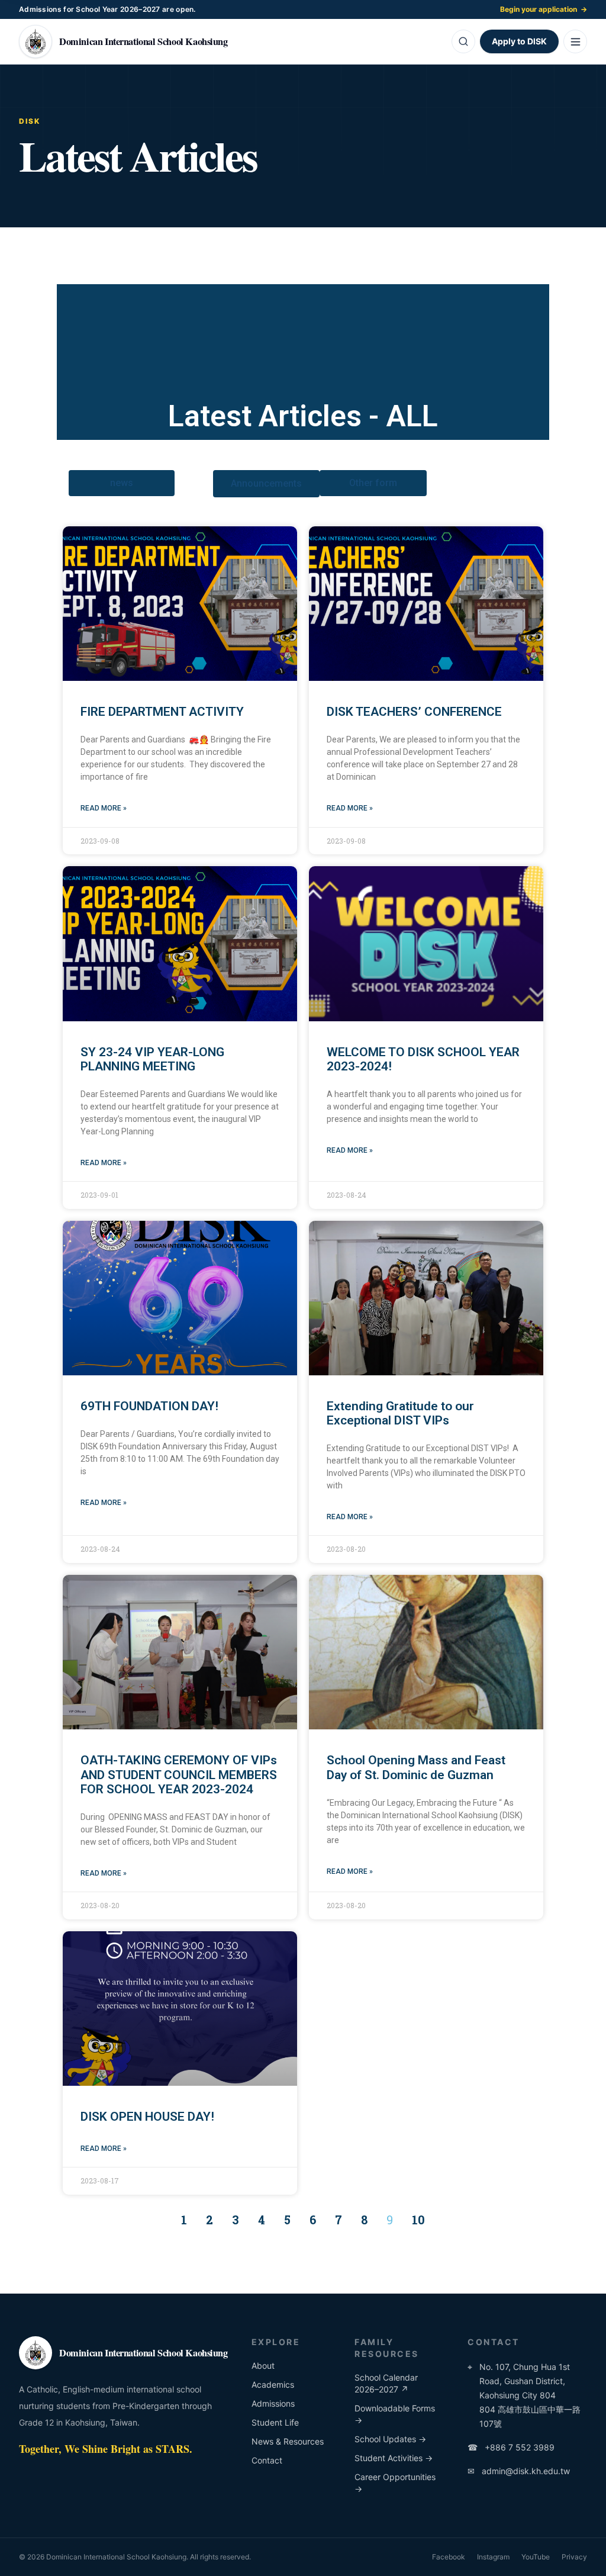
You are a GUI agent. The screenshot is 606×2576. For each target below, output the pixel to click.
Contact (267, 2460)
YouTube (536, 2557)
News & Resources (288, 2441)
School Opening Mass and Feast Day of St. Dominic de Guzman (416, 1767)
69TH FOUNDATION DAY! (149, 1406)
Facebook (449, 2557)
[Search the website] (463, 41)
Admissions (273, 2403)
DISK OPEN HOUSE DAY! (147, 2117)
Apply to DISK (519, 41)
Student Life (275, 2422)
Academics (273, 2384)
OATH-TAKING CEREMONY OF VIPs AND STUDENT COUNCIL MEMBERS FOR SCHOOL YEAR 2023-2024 (179, 1774)
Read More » (104, 808)
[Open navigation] (575, 41)
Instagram (493, 2557)
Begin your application (544, 9)
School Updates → (390, 2439)
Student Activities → (394, 2458)
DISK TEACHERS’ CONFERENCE (414, 712)
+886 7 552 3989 (511, 2447)
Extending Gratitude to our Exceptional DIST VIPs (400, 1413)
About (263, 2366)
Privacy (574, 2557)
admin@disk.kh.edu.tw (519, 2471)
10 (418, 2220)
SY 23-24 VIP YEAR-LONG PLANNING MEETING (152, 1059)
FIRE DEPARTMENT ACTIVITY (162, 712)
